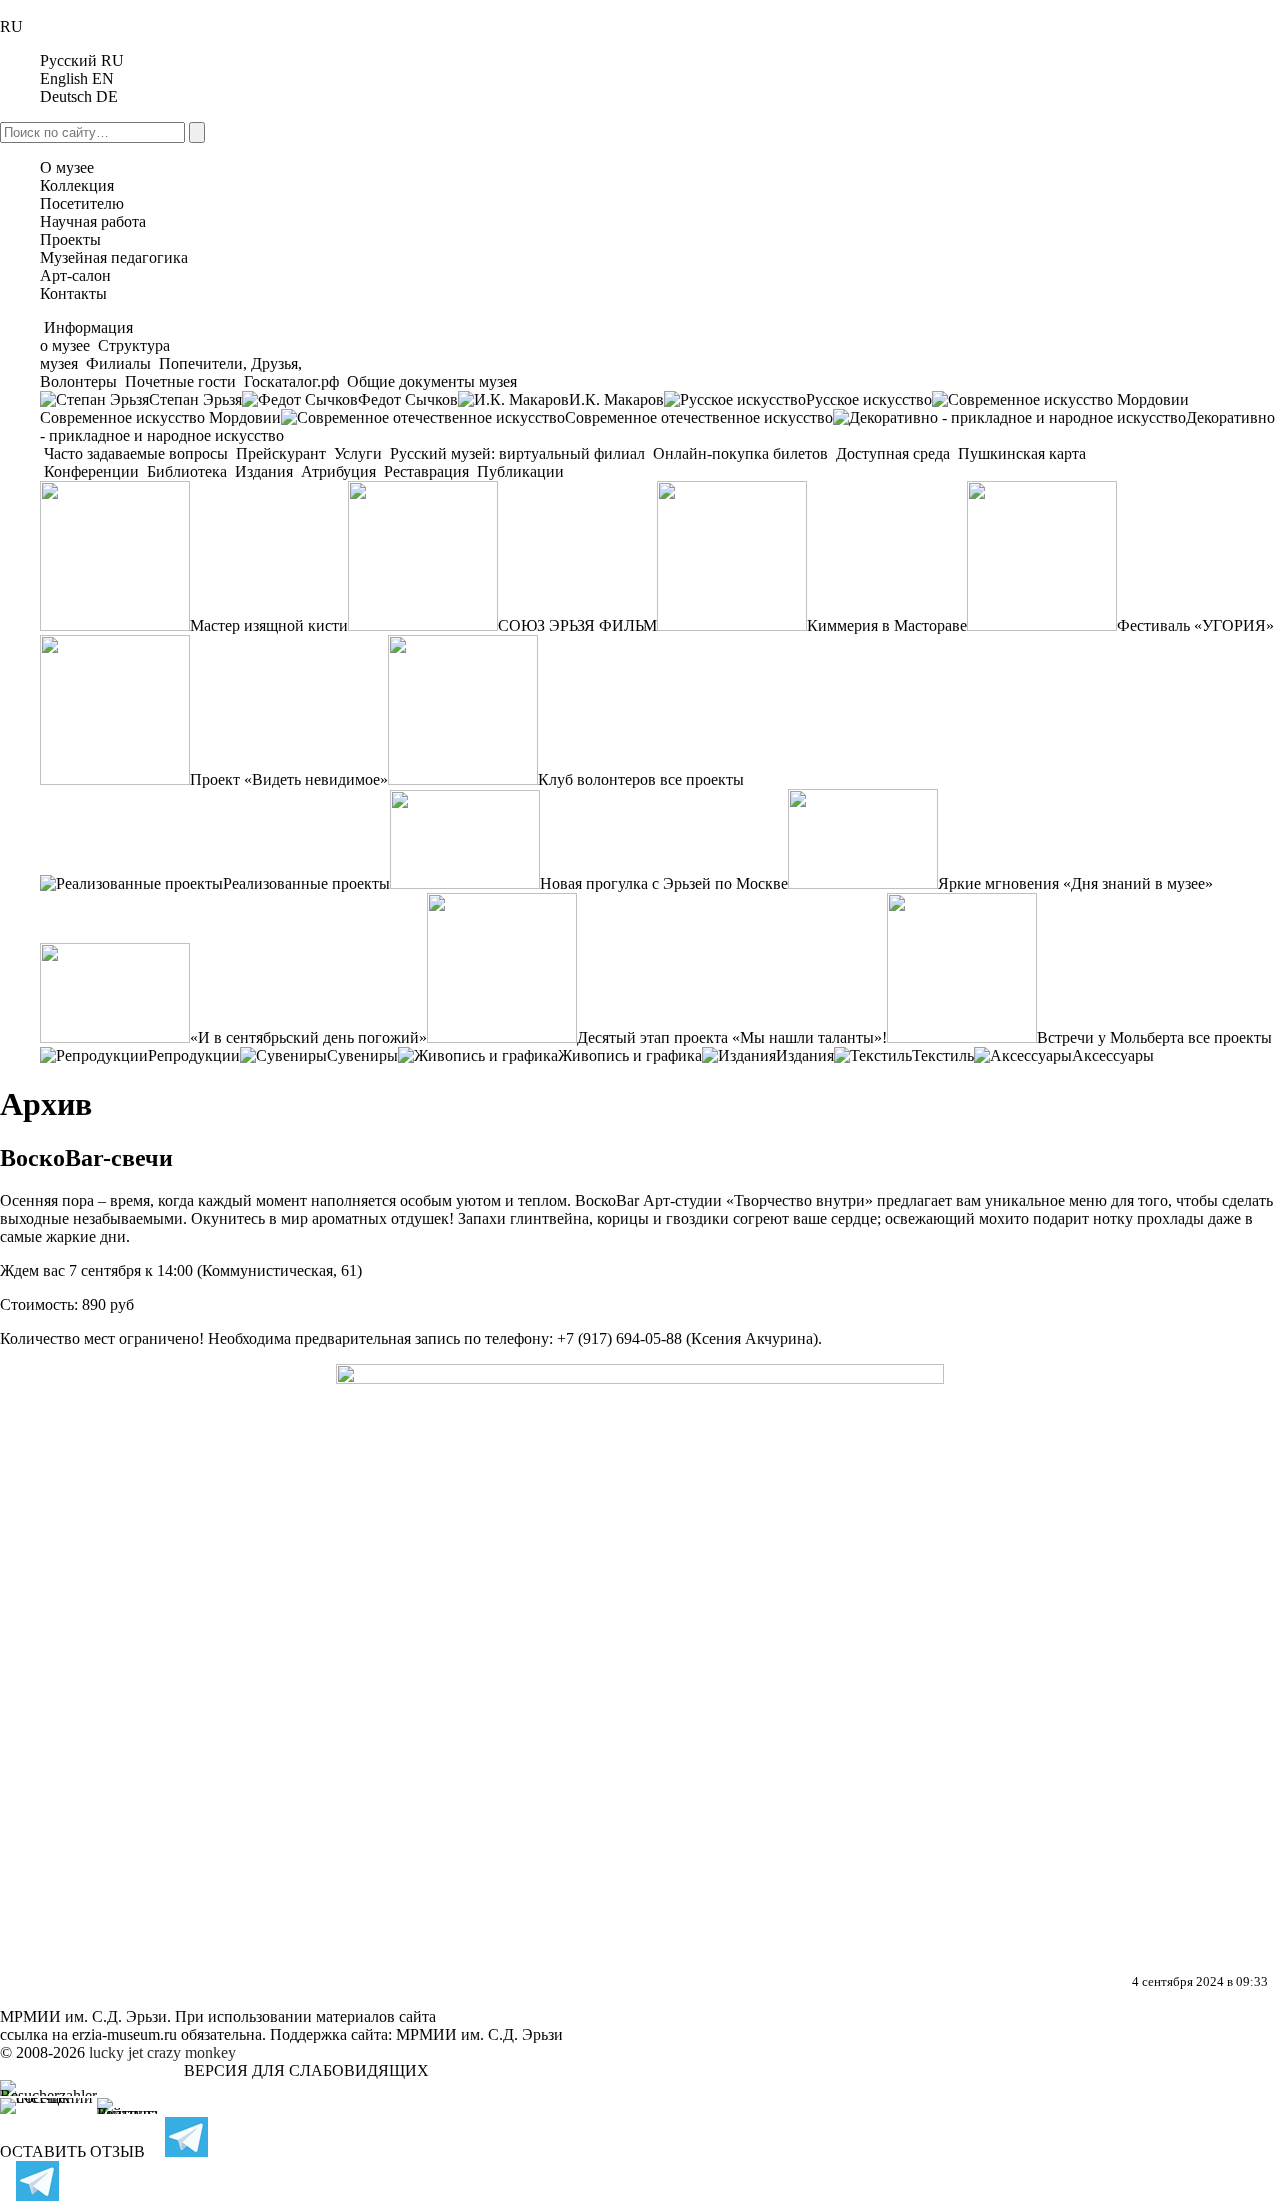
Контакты (73, 293)
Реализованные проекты (306, 883)
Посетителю (82, 203)
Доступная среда (893, 453)
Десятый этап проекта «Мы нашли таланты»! (732, 1037)
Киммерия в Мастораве (887, 625)
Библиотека (187, 471)
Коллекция (77, 185)
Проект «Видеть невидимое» (289, 779)
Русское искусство (869, 399)
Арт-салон (75, 275)
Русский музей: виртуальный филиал (517, 453)
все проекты (702, 779)
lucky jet (116, 2052)
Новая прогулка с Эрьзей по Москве (664, 883)
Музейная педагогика (114, 257)
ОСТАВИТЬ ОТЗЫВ (72, 2151)
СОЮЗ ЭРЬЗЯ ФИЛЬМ (577, 625)
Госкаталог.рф (291, 381)
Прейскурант (281, 453)
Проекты (70, 239)
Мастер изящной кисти (269, 625)
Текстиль (943, 1055)
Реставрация (426, 471)
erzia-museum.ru (124, 2034)
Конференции (91, 471)
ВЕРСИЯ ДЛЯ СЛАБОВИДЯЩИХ (306, 2070)
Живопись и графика (630, 1055)
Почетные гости (180, 381)
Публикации (518, 471)
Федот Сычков (408, 399)
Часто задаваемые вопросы (136, 453)
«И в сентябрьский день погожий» (308, 1037)
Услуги (358, 453)
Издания (264, 471)
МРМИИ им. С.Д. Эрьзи (479, 2034)
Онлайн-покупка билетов (740, 453)
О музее (67, 167)
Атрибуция (338, 471)
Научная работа (93, 221)
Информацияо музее (86, 336)
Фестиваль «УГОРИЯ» (1195, 625)
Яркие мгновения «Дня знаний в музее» (1075, 883)
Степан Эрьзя (195, 399)
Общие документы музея (430, 381)
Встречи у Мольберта (1110, 1037)
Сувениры (362, 1055)
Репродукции (194, 1055)
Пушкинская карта (1020, 453)
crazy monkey (191, 2052)
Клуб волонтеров (597, 779)
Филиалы (118, 363)
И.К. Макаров (616, 399)
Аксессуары (1113, 1055)
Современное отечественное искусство (699, 417)
